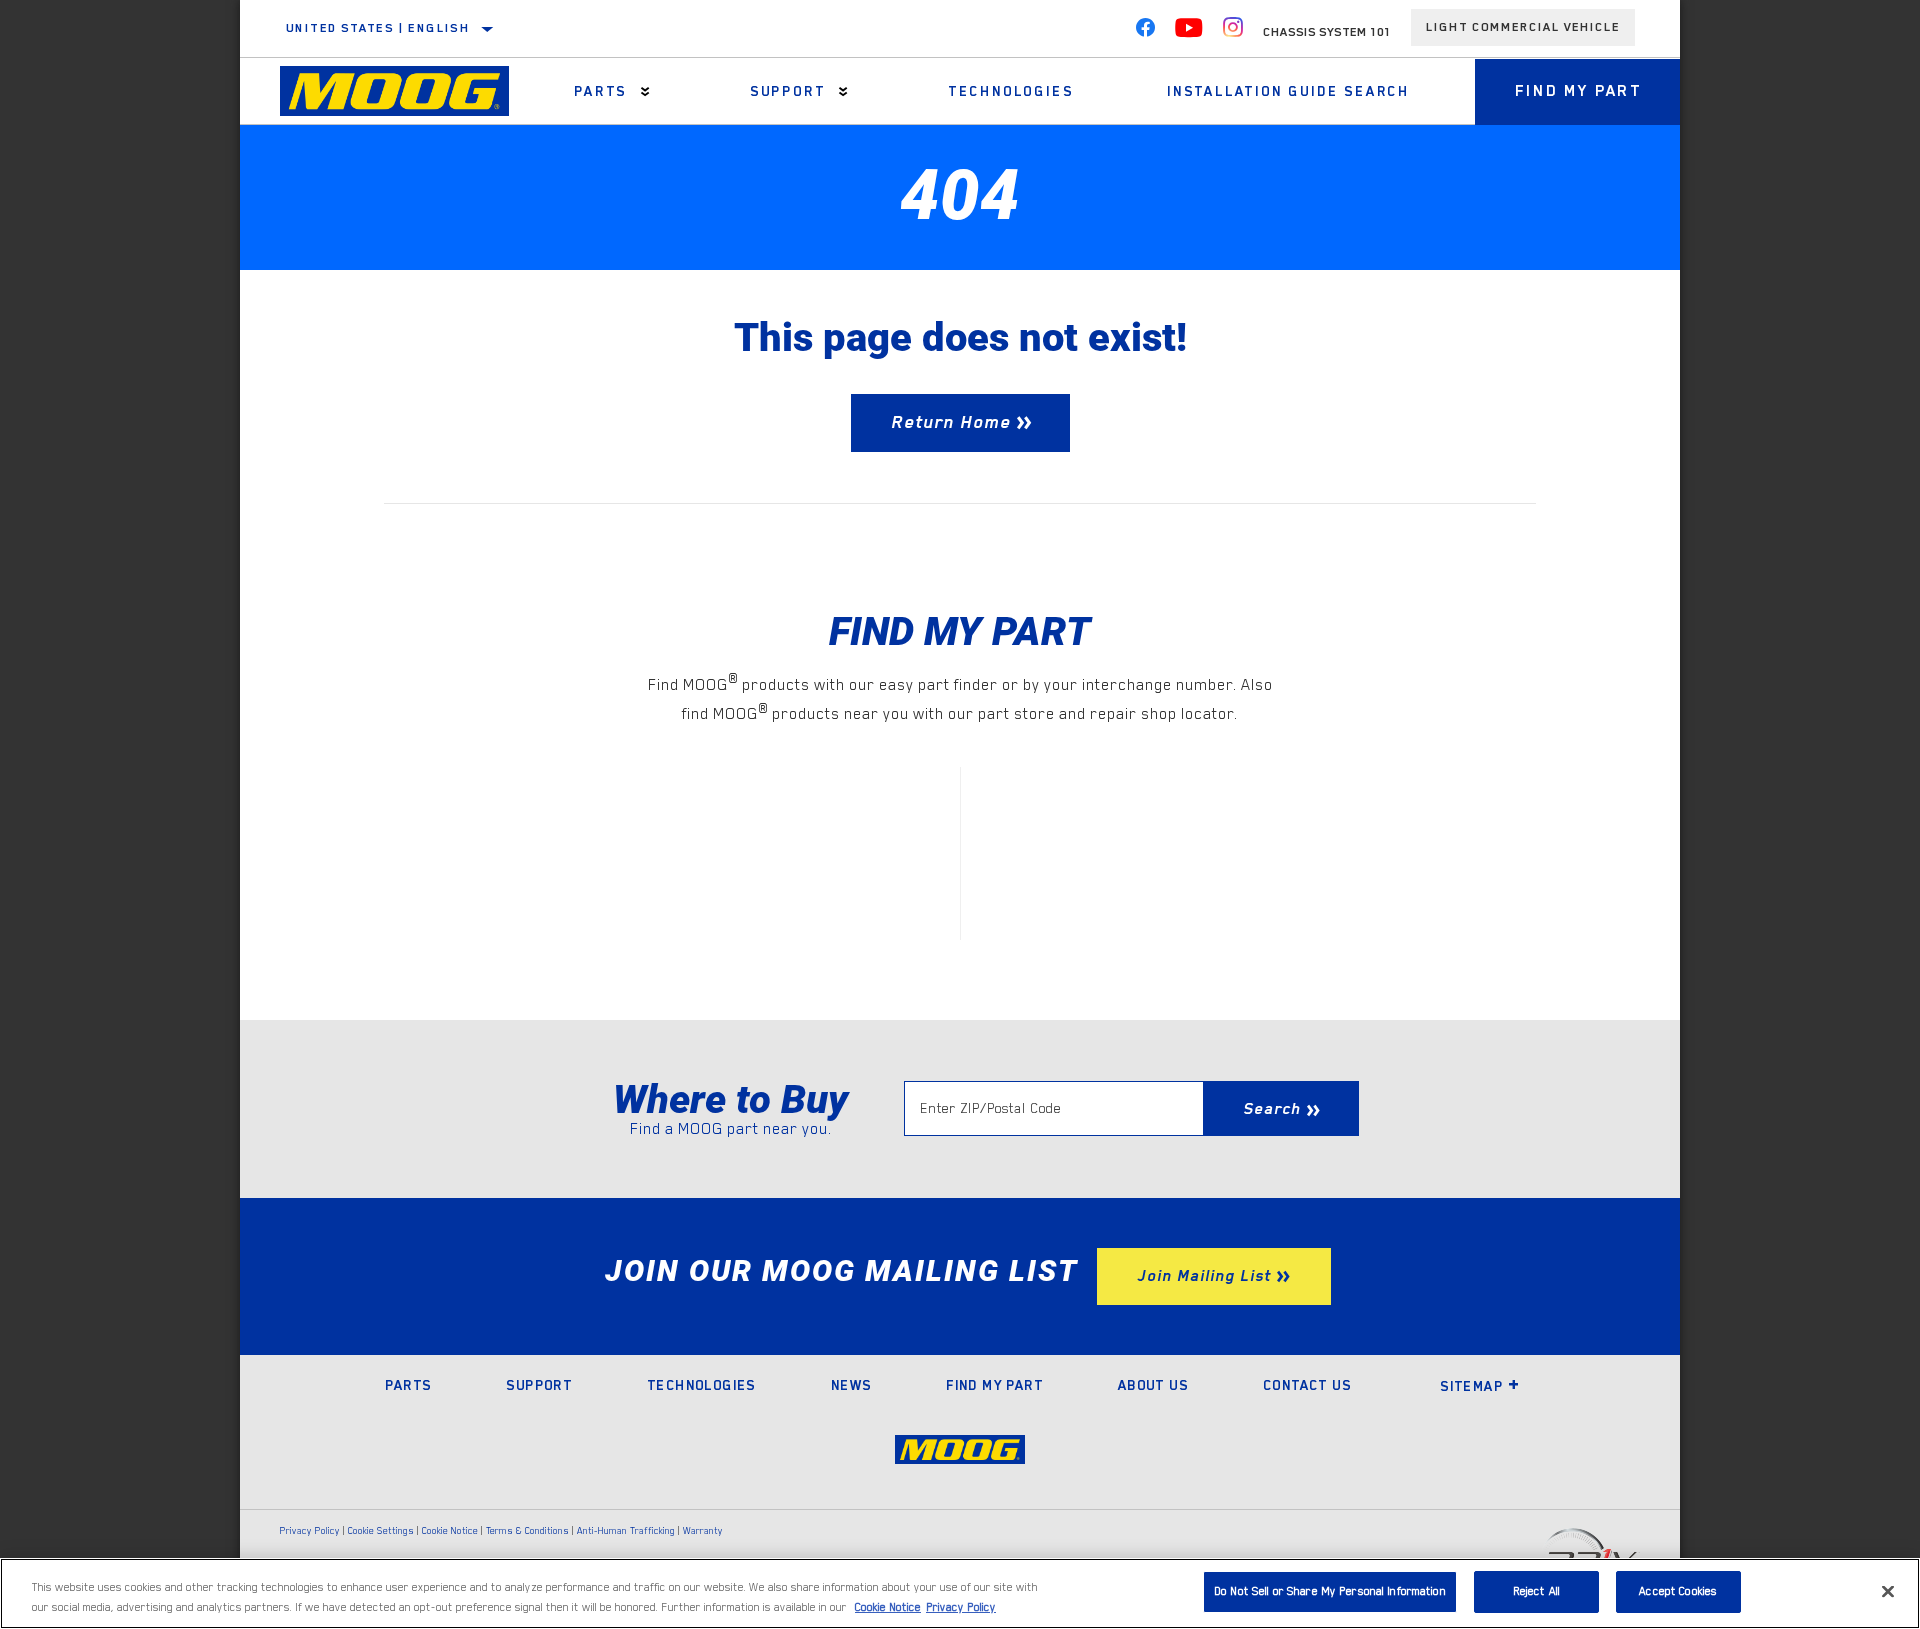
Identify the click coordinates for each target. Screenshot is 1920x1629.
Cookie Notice (450, 1530)
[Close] (1888, 1591)
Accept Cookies (1678, 1591)
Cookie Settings (381, 1530)
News (851, 1385)
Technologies (1011, 91)
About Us (1153, 1385)
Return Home (951, 422)
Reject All (1536, 1591)
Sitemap (1471, 1386)
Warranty (703, 1530)
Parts (600, 91)
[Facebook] (1145, 32)
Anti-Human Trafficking (626, 1530)
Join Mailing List (1204, 1276)
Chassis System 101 (1327, 32)
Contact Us (1307, 1385)
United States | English (378, 28)
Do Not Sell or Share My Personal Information (1330, 1591)
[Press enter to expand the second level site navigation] (645, 91)
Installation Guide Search (1288, 91)
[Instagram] (1233, 32)
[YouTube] (1189, 32)
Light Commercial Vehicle (1523, 27)
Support (788, 91)
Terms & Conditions (527, 1530)
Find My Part (1578, 91)
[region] (960, 1593)
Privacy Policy (310, 1530)
